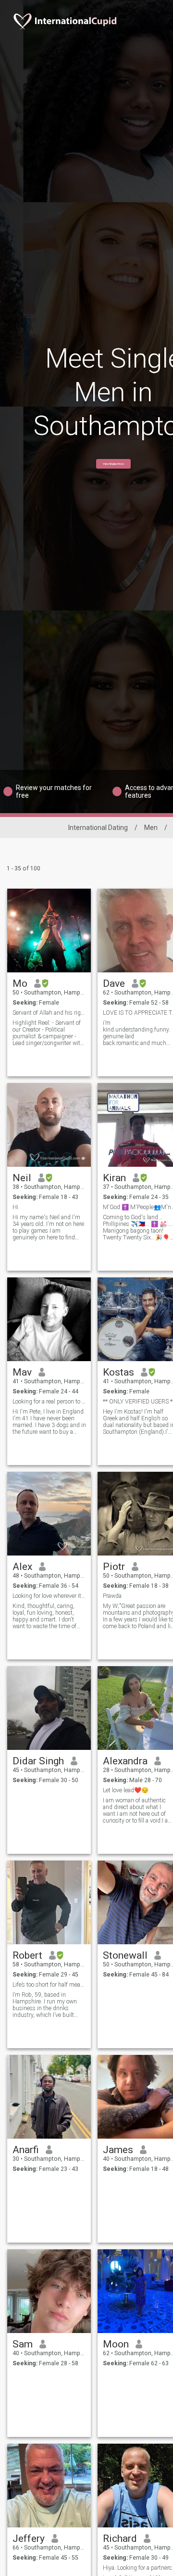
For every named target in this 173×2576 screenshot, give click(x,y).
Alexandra (125, 1761)
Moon (116, 2344)
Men (151, 828)
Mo (20, 983)
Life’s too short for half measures (49, 1985)
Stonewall (125, 1955)
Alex (22, 1567)
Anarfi (26, 2150)
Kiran (114, 1178)
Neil (22, 1178)
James (118, 2150)
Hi (15, 1207)
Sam (23, 2344)
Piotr (114, 1567)
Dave (114, 983)
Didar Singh (38, 1761)
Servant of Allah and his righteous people (49, 1013)
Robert (27, 1955)
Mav (22, 1372)
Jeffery (29, 2538)
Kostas (118, 1372)
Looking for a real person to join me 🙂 (49, 1402)
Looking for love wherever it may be (49, 1596)
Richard (120, 2538)
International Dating (98, 828)
